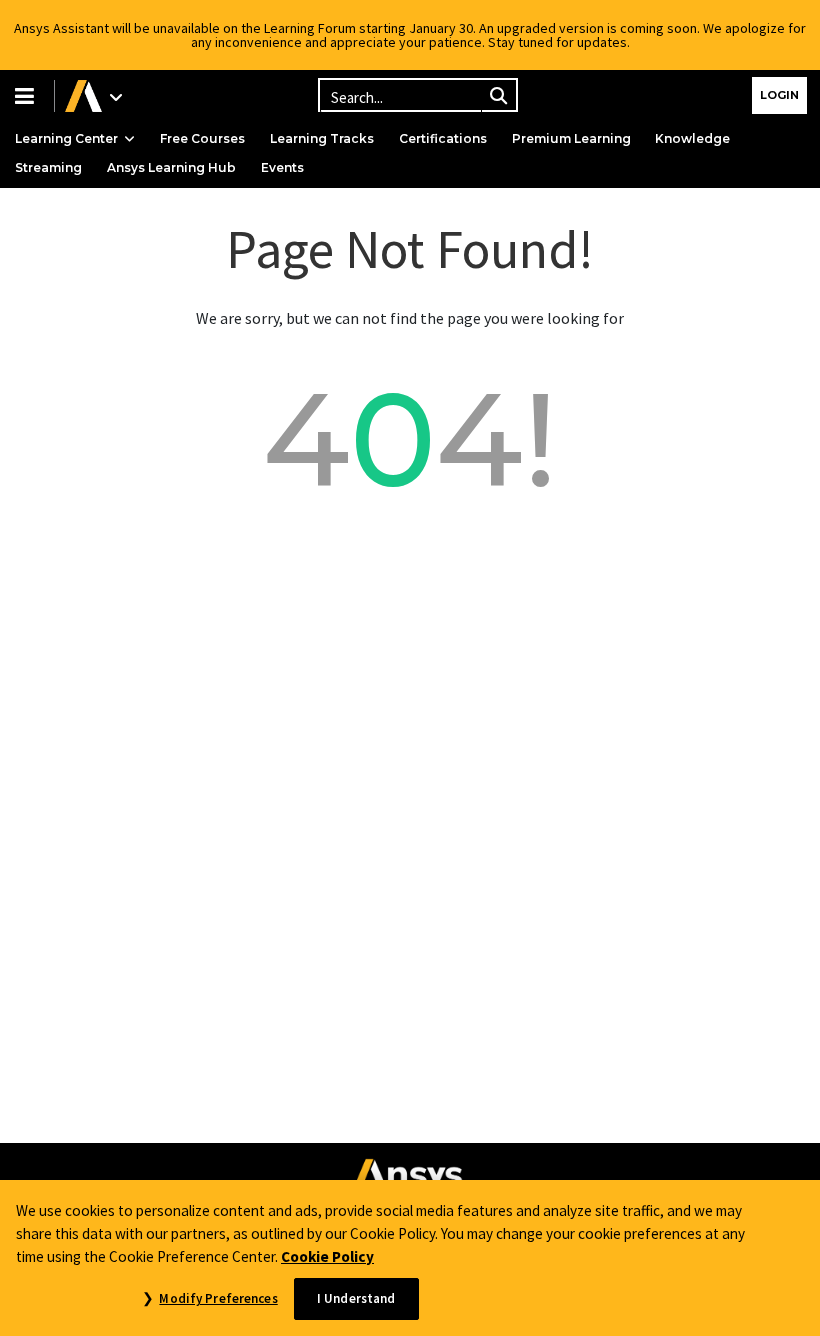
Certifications (443, 138)
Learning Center (66, 138)
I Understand (356, 1298)
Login (779, 95)
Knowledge (692, 138)
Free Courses (202, 138)
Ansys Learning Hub (171, 167)
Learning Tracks (322, 138)
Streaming (48, 167)
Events (282, 167)
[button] (27, 96)
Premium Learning (571, 138)
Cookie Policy (327, 1256)
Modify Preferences (218, 1298)
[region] (410, 1258)
